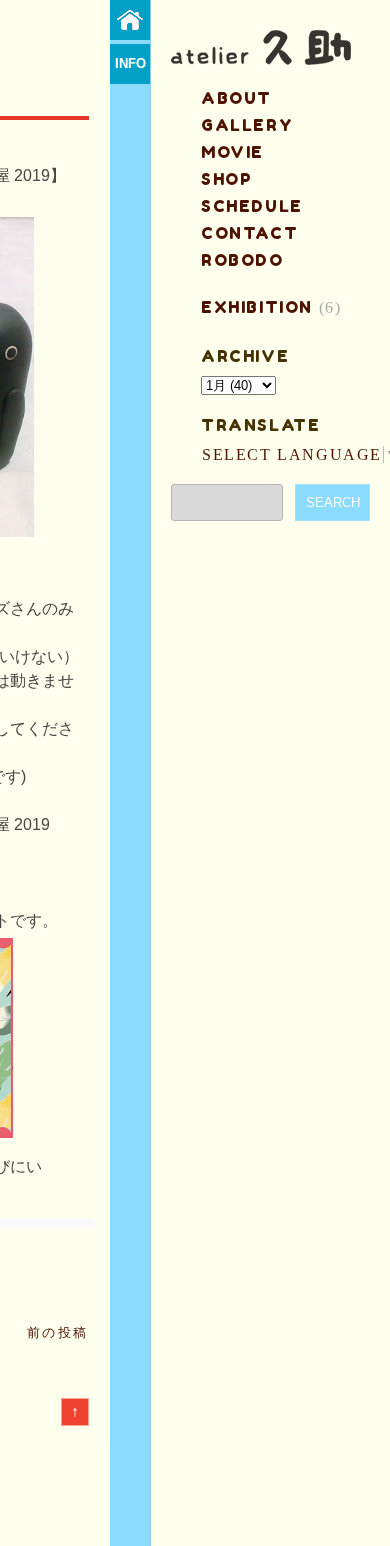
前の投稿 (58, 1332)
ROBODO (242, 260)
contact (249, 233)
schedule (252, 206)
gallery (247, 125)
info (130, 63)
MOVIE (232, 152)
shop (226, 179)
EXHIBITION (257, 307)
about (236, 98)
